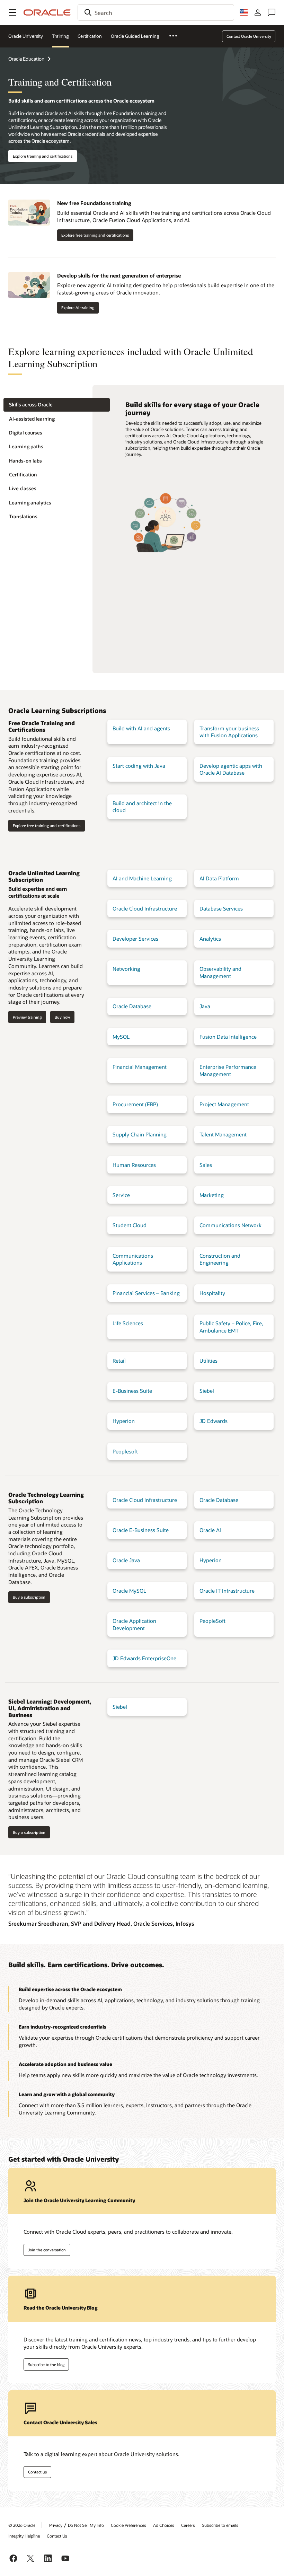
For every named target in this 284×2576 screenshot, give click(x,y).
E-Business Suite (132, 1391)
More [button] (177, 36)
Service (121, 1195)
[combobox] (156, 12)
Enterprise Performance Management (228, 1070)
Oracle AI (210, 1530)
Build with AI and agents (141, 728)
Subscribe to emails (220, 2525)
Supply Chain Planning (140, 1134)
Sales (206, 1165)
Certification (90, 36)
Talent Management (223, 1134)
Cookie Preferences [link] (128, 2525)
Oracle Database (132, 1006)
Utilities (208, 1361)
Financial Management (140, 1067)
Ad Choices (164, 2525)
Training (60, 36)
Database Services (221, 908)
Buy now (62, 1017)
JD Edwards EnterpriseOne (144, 1658)
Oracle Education (26, 59)
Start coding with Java (139, 766)
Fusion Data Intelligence (228, 1037)
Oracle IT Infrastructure (227, 1591)
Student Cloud (130, 1225)
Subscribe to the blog (46, 2364)
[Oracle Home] (47, 12)
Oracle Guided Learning (135, 36)
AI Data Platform (219, 878)
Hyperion (124, 1421)
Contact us (37, 2472)
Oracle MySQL (129, 1591)
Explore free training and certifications (95, 235)
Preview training (27, 1017)
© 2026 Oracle (22, 2525)
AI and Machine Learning (142, 878)
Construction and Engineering (220, 1259)
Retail (119, 1361)
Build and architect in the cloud (142, 807)
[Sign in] (258, 12)
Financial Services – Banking (146, 1293)
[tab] (57, 405)
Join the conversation (47, 2250)
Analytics (210, 939)
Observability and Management (220, 972)
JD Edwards (214, 1421)
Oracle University (26, 36)
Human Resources (134, 1165)
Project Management (224, 1104)
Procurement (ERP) (135, 1104)
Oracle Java (126, 1560)
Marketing (212, 1195)
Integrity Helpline (24, 2536)
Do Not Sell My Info (86, 2525)
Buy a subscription (29, 1597)
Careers (188, 2525)
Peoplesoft (125, 1451)
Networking (126, 969)
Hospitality (212, 1293)
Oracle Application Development (134, 1624)
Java (205, 1006)
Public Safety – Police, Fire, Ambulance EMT (231, 1327)
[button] (12, 12)
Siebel (207, 1391)
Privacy (56, 2525)
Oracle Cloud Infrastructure (145, 908)
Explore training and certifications (43, 156)
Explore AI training (78, 307)
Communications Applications (133, 1259)
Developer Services (135, 939)
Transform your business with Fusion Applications (229, 732)
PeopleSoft (212, 1621)
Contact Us (57, 2536)
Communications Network (230, 1225)
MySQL (121, 1037)
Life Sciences (128, 1323)
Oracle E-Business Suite (141, 1530)
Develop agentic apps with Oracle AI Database (231, 769)
